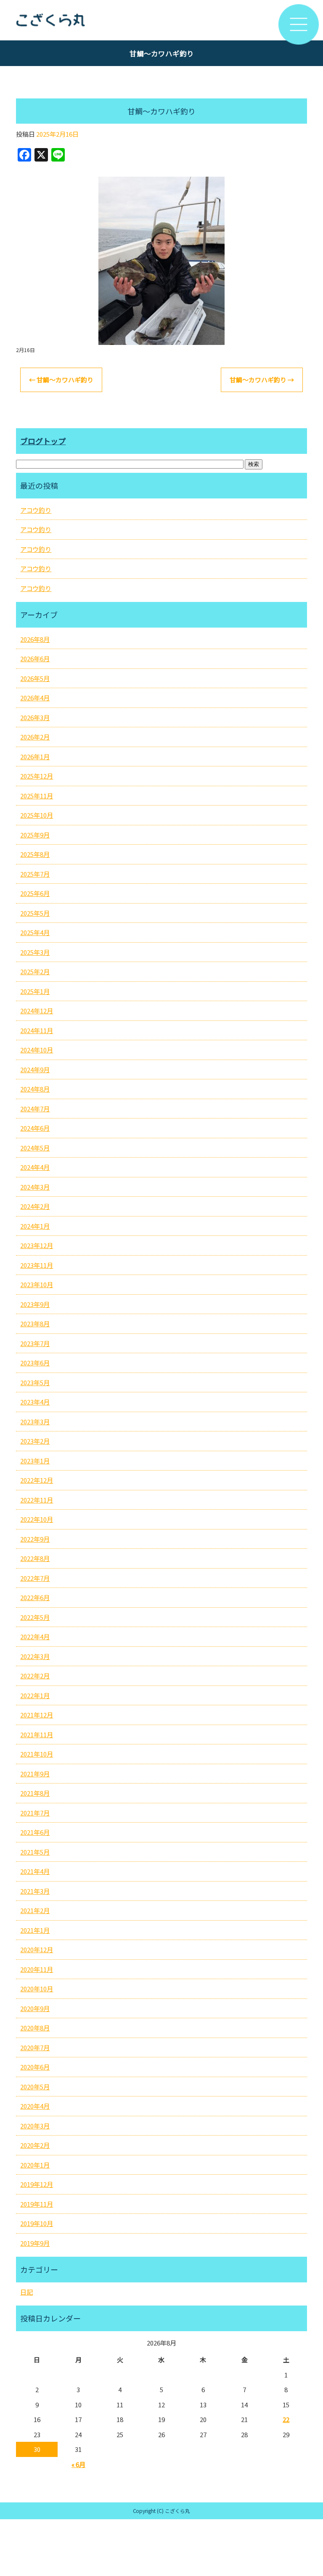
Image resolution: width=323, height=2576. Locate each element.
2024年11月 (37, 1030)
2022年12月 (37, 1480)
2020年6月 (35, 2067)
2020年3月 (35, 2126)
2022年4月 (35, 1637)
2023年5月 (35, 1382)
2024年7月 (35, 1109)
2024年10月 (37, 1050)
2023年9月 (35, 1304)
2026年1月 (35, 757)
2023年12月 (37, 1245)
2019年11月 (37, 2204)
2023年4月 (35, 1402)
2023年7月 (35, 1343)
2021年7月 (35, 1813)
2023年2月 (35, 1441)
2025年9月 (35, 835)
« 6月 (78, 2464)
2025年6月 (35, 893)
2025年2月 (35, 971)
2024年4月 (35, 1167)
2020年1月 (35, 2165)
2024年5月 (35, 1148)
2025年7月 (35, 874)
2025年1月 (35, 991)
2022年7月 (35, 1578)
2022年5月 (35, 1617)
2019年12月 (37, 2184)
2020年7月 (35, 2047)
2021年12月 (37, 1715)
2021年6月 (35, 1832)
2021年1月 (35, 1930)
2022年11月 (37, 1500)
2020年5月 (35, 2087)
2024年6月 (35, 1128)
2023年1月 (35, 1461)
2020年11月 (37, 1969)
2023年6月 (35, 1363)
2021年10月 (37, 1754)
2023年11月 (37, 1265)
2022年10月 (37, 1519)
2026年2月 (35, 737)
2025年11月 (37, 796)
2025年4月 (35, 932)
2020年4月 (35, 2106)
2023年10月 (37, 1284)
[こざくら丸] (161, 20)
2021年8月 (35, 1793)
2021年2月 (35, 1910)
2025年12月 (37, 776)
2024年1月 (35, 1226)
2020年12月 (37, 1949)
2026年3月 (35, 717)
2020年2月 (35, 2145)
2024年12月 (37, 1011)
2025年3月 (35, 952)
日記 (26, 2292)
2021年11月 (37, 1735)
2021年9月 (35, 1774)
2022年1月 (35, 1695)
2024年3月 (35, 1187)
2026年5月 (35, 678)
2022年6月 (35, 1597)
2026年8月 (35, 639)
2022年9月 (35, 1539)
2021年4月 (35, 1871)
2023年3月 (35, 1422)
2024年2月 (35, 1206)
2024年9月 (35, 1069)
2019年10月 (37, 2223)
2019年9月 (35, 2243)
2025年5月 (35, 913)
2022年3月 (35, 1656)
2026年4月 (35, 698)
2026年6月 (35, 659)
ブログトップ (43, 441)
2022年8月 (35, 1558)
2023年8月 (35, 1324)
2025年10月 (37, 815)
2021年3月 (35, 1891)
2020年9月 (35, 2008)
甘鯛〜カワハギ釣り (61, 380)
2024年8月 (35, 1089)
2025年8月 (35, 854)
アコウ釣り (36, 510)
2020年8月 (35, 2028)
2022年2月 (35, 1676)
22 (286, 2419)
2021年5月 (35, 1852)
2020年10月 (37, 1989)
